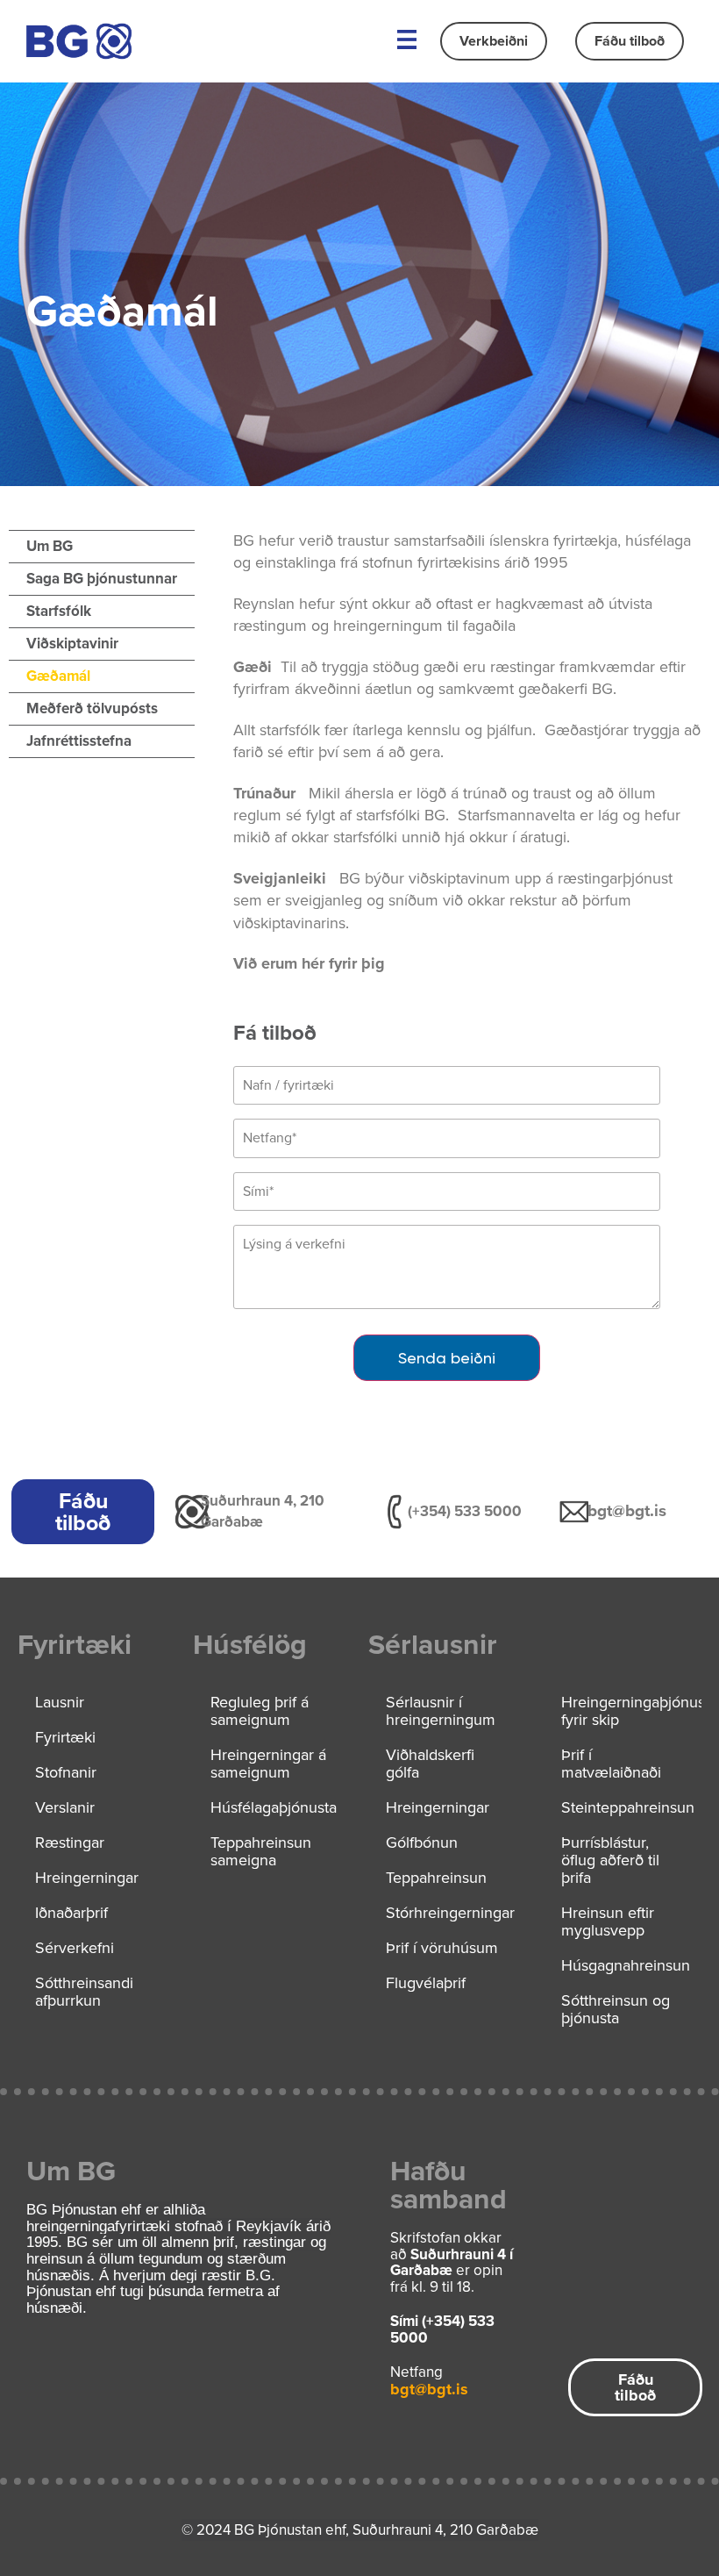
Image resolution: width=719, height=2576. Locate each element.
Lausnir (60, 1702)
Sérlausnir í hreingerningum (441, 1711)
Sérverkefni (75, 1948)
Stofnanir (66, 1772)
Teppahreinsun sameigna (261, 1851)
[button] (406, 41)
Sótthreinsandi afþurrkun (84, 1992)
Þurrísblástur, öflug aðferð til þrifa (610, 1860)
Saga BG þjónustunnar (102, 579)
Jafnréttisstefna (79, 741)
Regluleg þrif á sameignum (260, 1711)
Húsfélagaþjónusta (274, 1807)
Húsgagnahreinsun (626, 1965)
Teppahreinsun (436, 1878)
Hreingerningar (87, 1878)
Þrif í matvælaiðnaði (611, 1764)
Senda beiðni (447, 1358)
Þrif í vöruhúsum (442, 1948)
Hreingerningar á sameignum (268, 1764)
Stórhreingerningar (450, 1913)
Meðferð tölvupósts (92, 708)
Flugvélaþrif (426, 1983)
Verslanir (65, 1807)
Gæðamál (58, 676)
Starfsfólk (59, 611)
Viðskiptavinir (72, 644)
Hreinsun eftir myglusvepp (608, 1921)
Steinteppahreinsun (628, 1807)
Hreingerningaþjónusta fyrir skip (631, 1711)
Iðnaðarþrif (71, 1913)
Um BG (50, 546)
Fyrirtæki (65, 1737)
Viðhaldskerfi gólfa (430, 1764)
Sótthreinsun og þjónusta (616, 2009)
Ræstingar (70, 1843)
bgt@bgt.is (627, 1510)
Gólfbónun (422, 1843)
